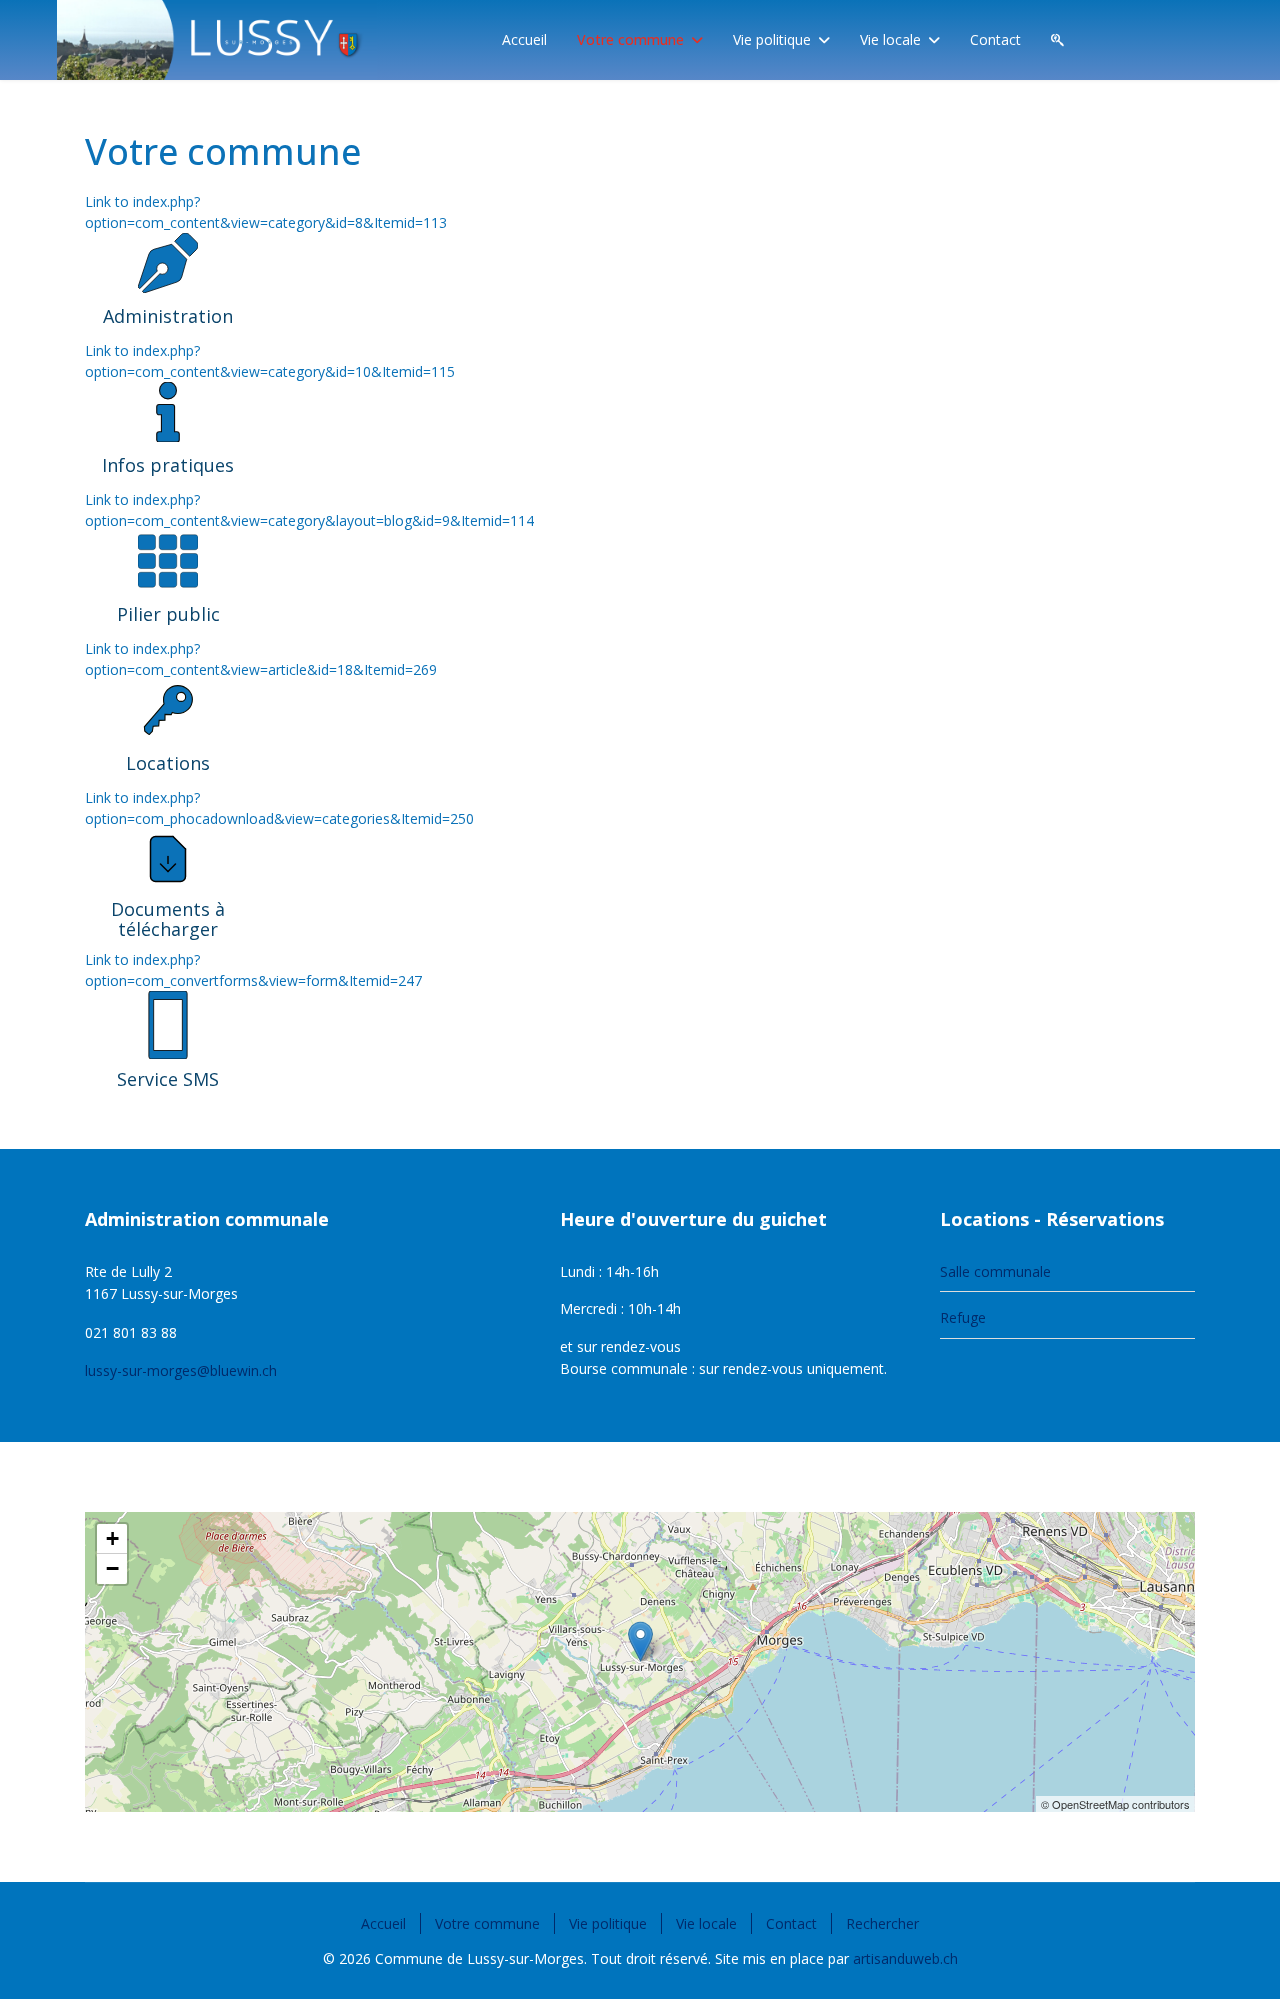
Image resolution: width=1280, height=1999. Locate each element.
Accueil (524, 39)
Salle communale (995, 1271)
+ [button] (112, 1538)
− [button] (112, 1568)
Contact (995, 39)
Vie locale (890, 39)
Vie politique (772, 39)
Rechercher (882, 1923)
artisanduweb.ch (905, 1958)
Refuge (963, 1317)
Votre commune (630, 39)
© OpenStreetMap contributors (1115, 1804)
